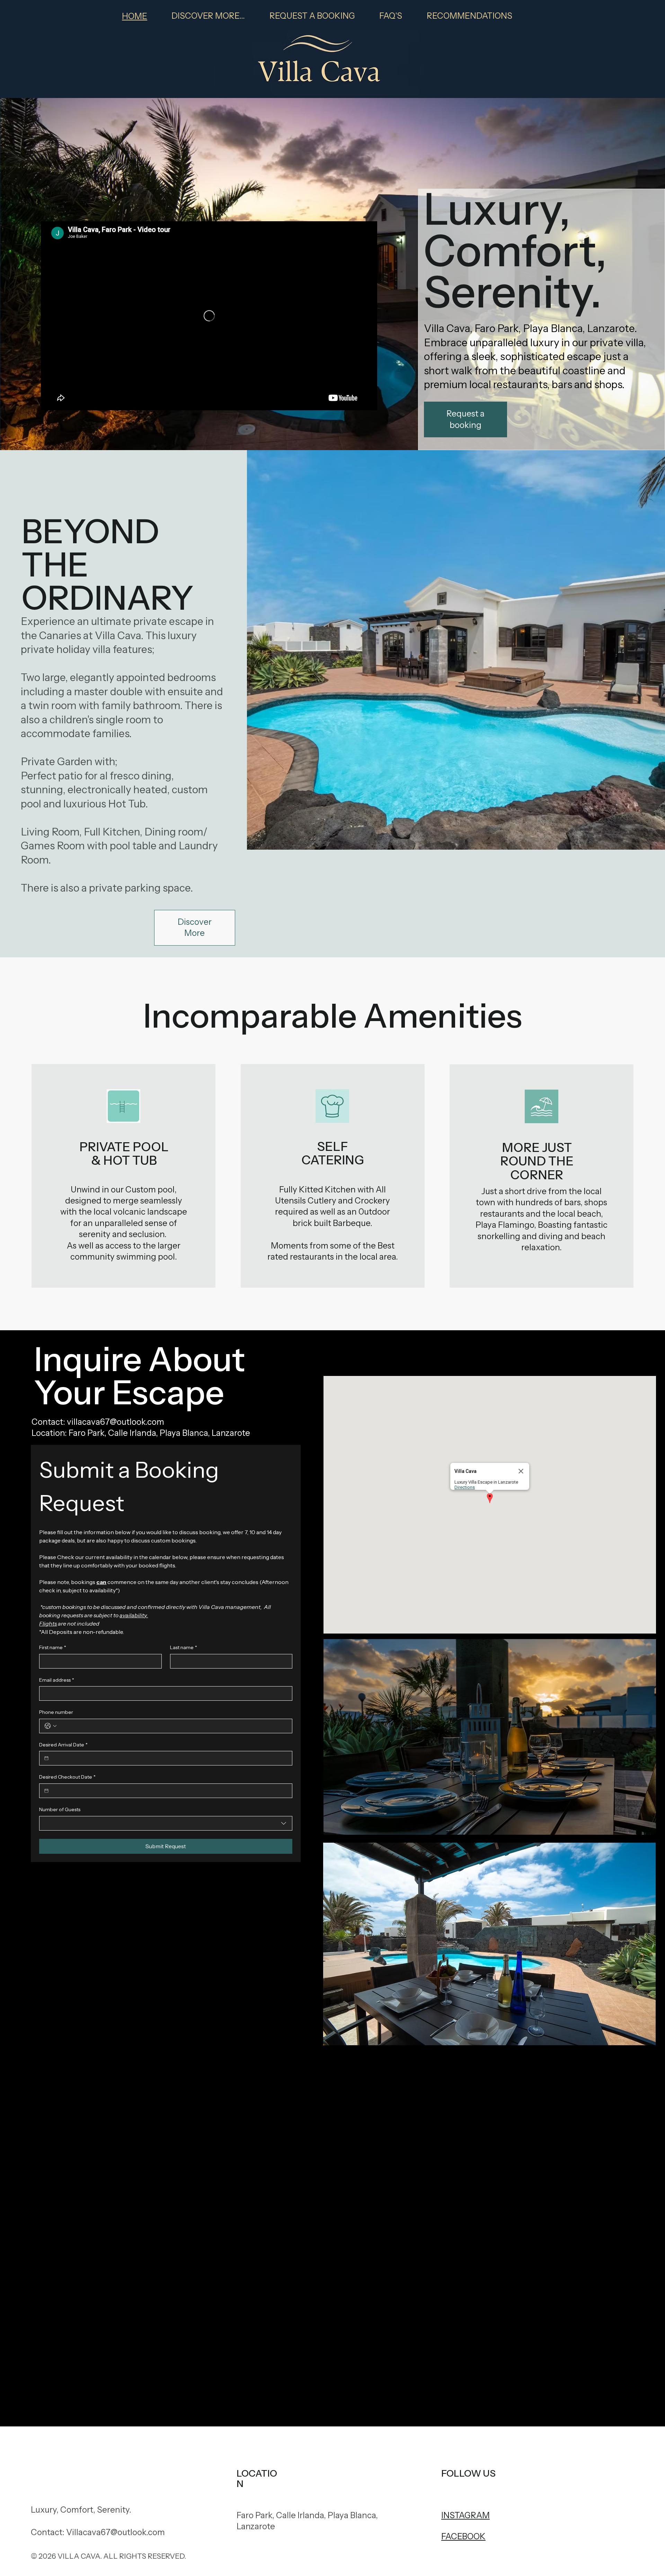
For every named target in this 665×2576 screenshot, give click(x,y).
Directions (465, 1487)
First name (53, 1647)
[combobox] (166, 1823)
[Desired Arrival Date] (46, 1758)
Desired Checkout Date (67, 1777)
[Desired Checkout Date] (46, 1791)
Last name (184, 1647)
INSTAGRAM (465, 2515)
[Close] (521, 1471)
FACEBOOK (463, 2536)
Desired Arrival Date (63, 1745)
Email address (57, 1680)
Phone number (56, 1712)
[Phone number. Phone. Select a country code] (51, 1726)
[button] (490, 1499)
